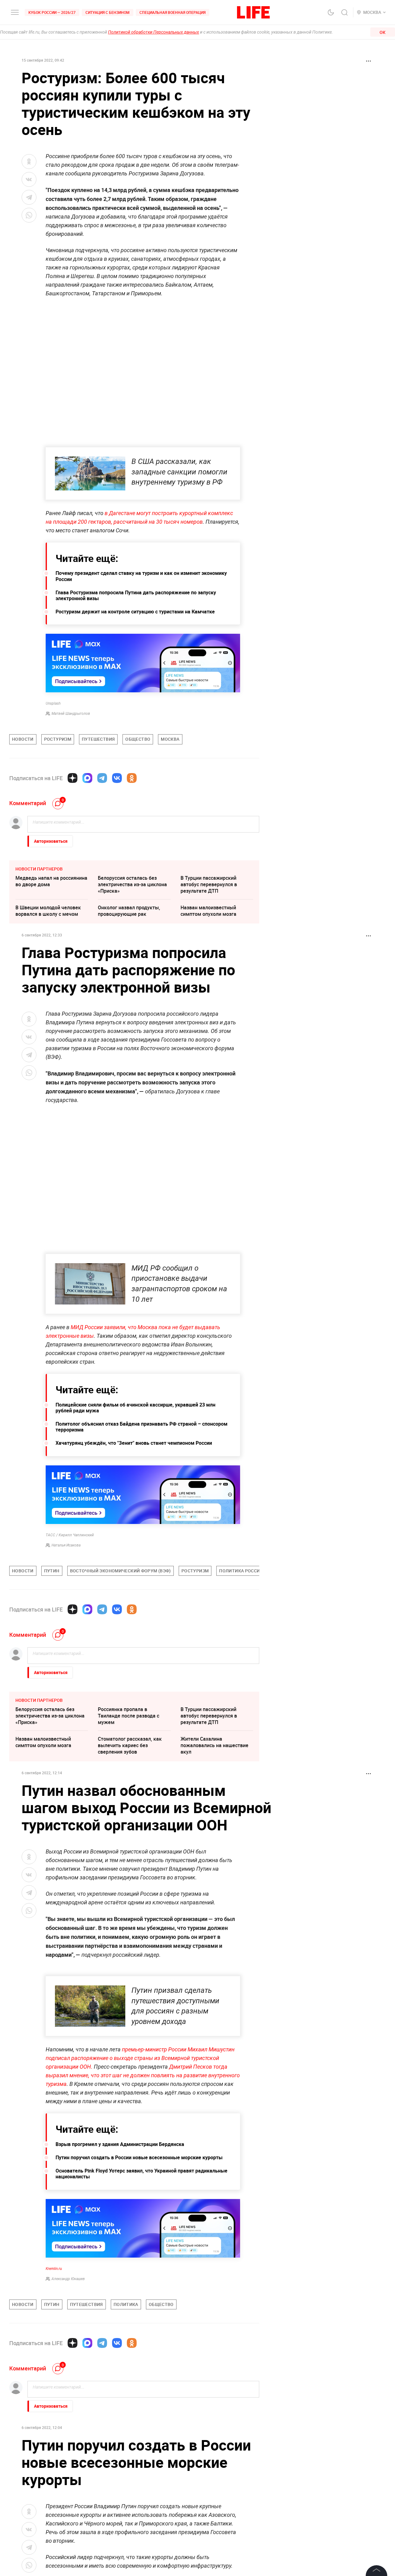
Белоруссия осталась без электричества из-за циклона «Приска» (132, 884)
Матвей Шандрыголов (71, 714)
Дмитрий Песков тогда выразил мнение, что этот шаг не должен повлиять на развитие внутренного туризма (143, 2208)
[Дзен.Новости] (73, 778)
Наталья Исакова (66, 1545)
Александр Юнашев (68, 2411)
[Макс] (87, 778)
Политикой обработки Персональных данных (154, 32)
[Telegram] (102, 778)
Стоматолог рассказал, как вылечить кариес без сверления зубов (130, 1745)
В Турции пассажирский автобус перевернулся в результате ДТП (209, 884)
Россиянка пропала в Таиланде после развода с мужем (129, 1716)
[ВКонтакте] (117, 778)
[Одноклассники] (132, 778)
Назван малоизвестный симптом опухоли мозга (208, 911)
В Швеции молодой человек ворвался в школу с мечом (48, 911)
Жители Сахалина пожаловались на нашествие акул (214, 1745)
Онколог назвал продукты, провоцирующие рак (129, 911)
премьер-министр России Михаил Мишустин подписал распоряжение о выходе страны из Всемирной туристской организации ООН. (140, 2191)
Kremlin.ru (54, 2401)
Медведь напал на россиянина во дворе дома (51, 881)
